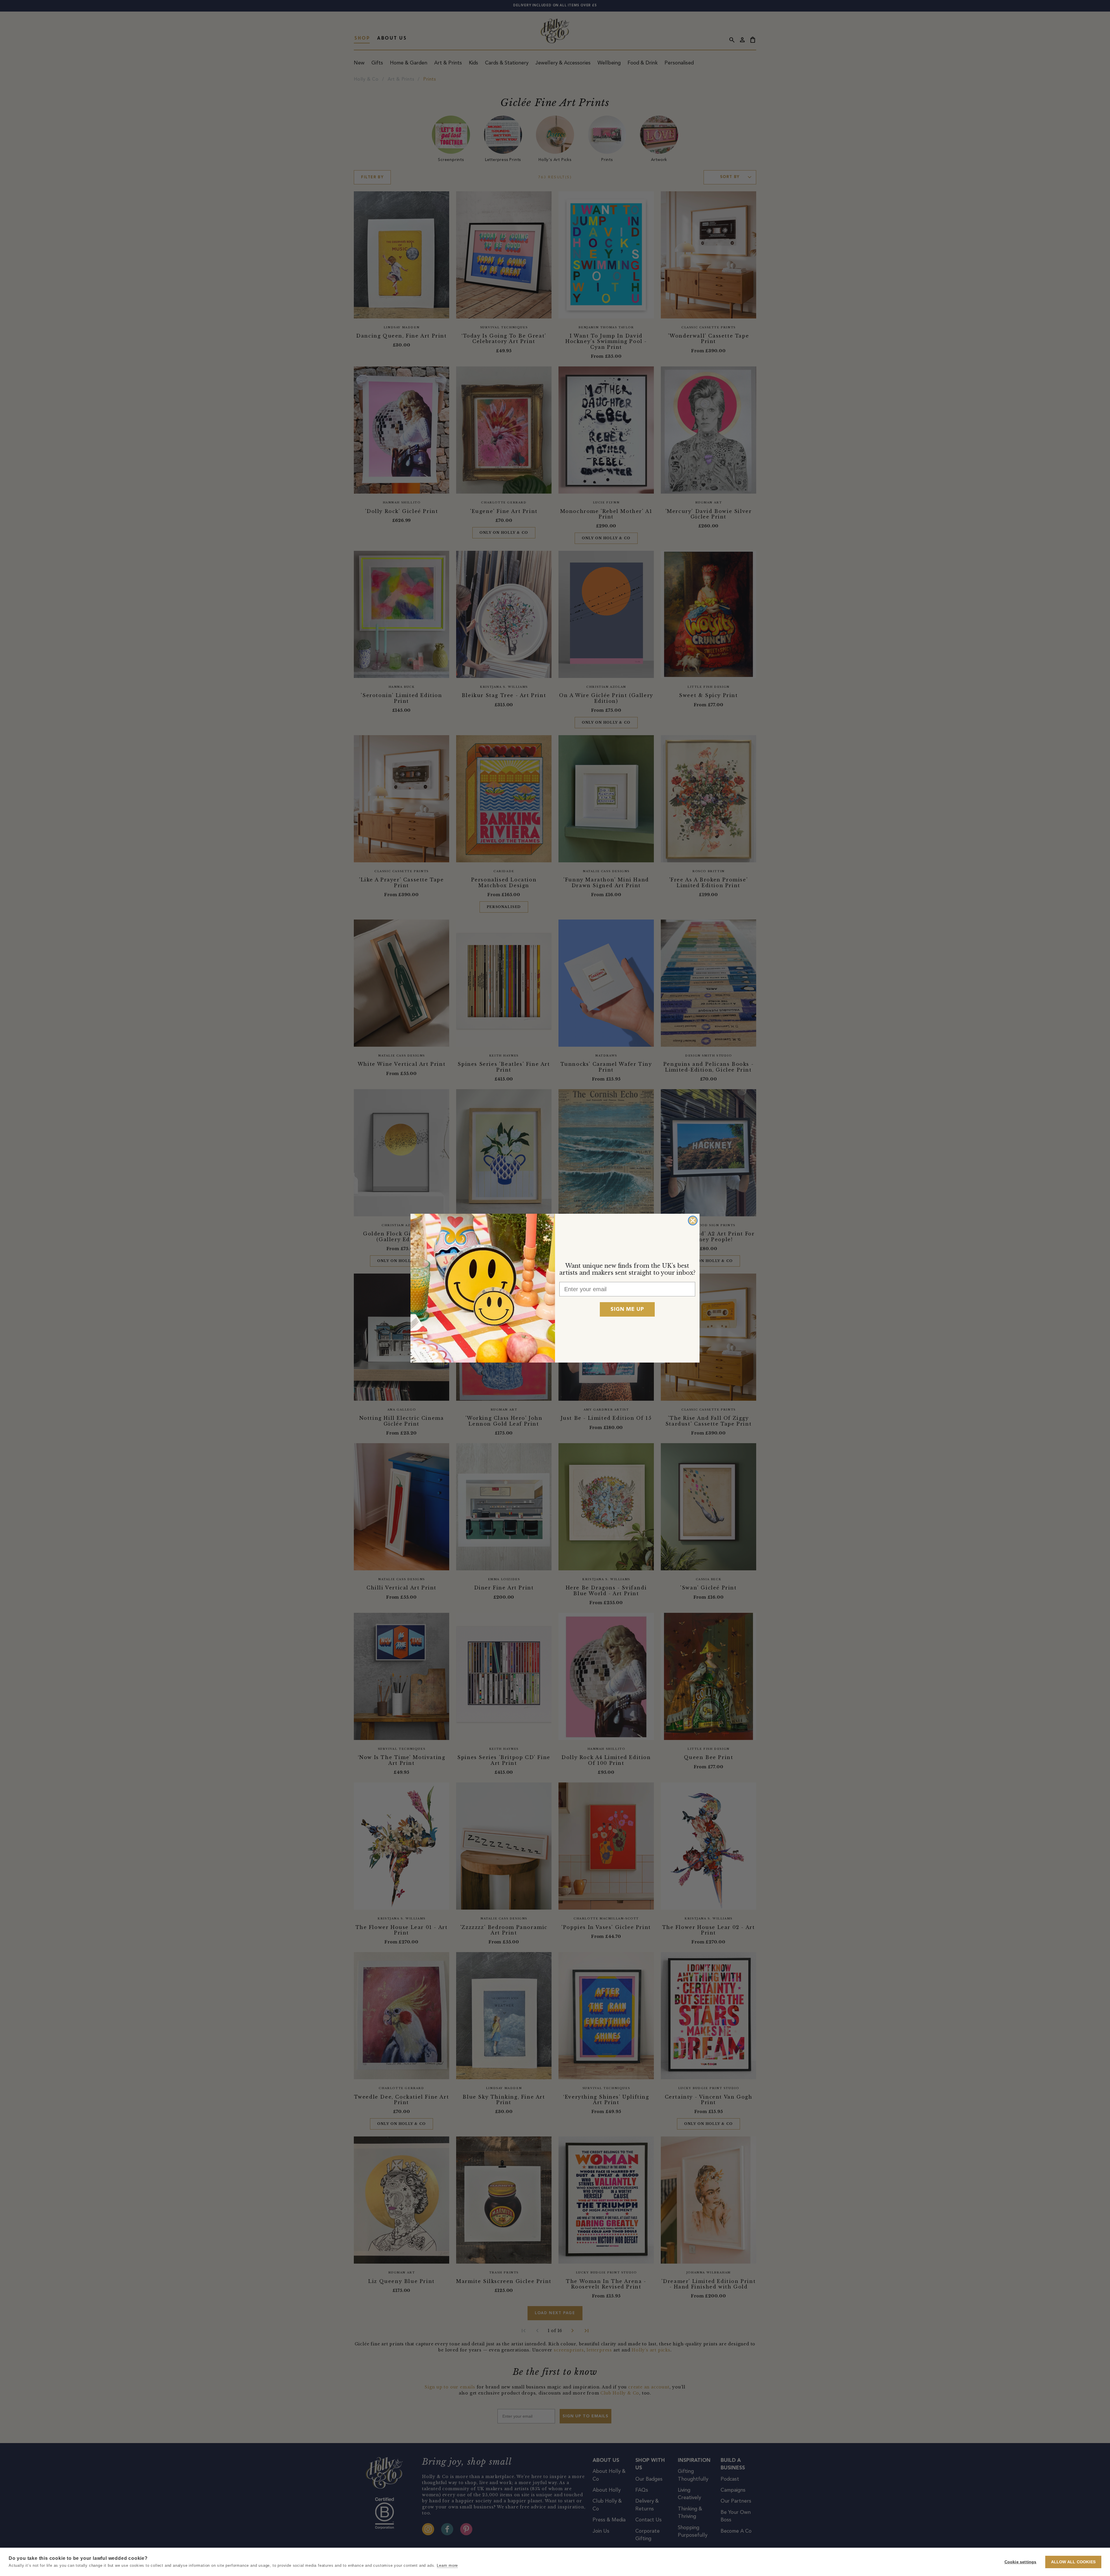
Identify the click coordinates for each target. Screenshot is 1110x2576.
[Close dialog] (693, 1221)
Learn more (447, 2565)
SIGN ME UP (627, 1309)
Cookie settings (1021, 2562)
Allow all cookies (1073, 2562)
